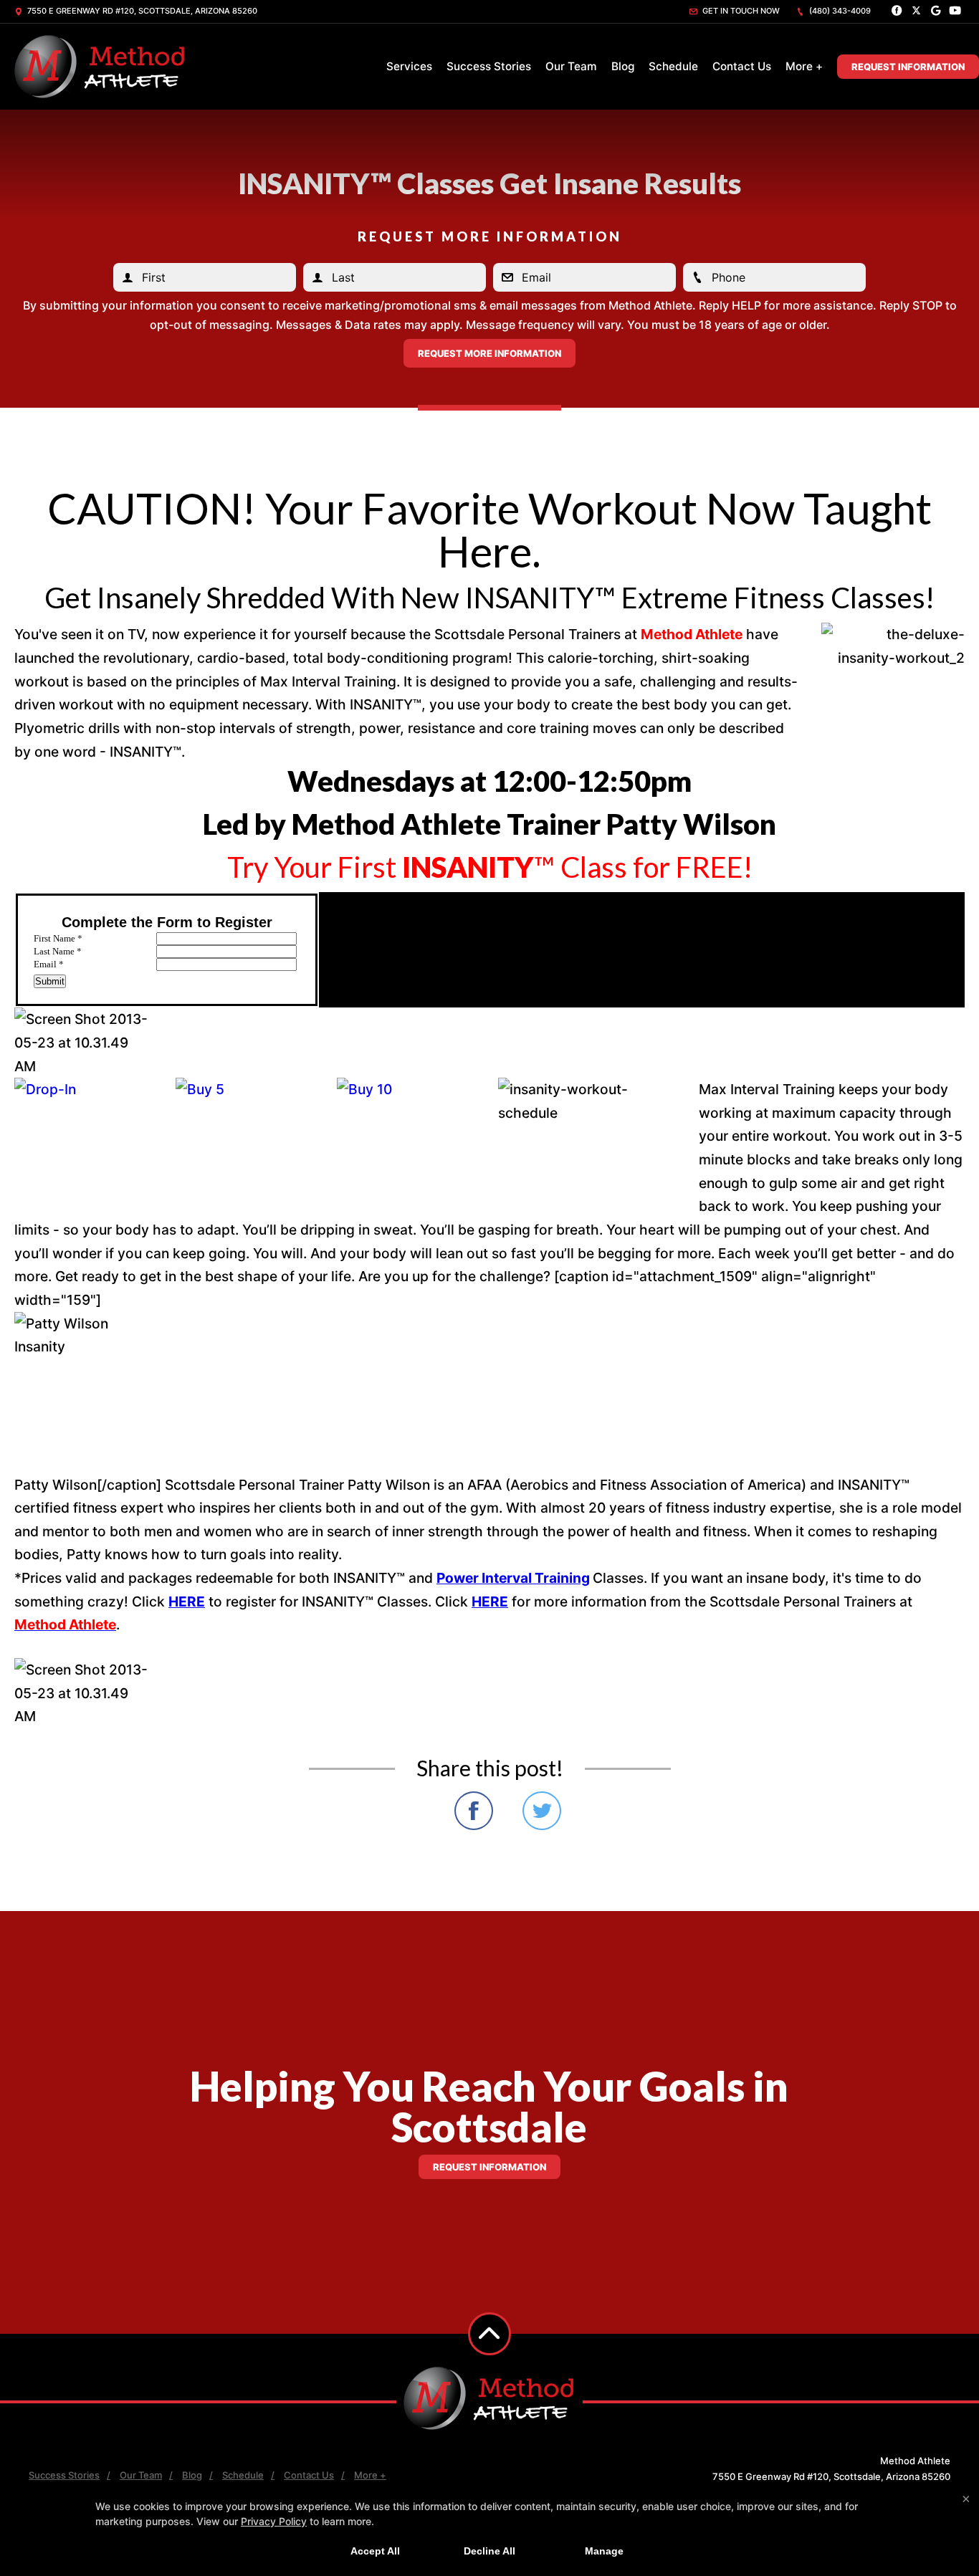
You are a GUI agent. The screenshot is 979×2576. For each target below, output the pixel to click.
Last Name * (58, 951)
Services (409, 66)
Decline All (489, 2551)
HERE (187, 1601)
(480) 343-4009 (839, 11)
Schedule (673, 66)
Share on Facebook (474, 1811)
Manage (604, 2551)
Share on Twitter (542, 1811)
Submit (50, 981)
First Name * (58, 938)
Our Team (571, 66)
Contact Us (742, 66)
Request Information (908, 67)
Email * (49, 964)
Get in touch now (740, 11)
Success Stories (489, 66)
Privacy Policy (274, 2521)
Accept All (375, 2551)
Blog (623, 66)
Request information (489, 2167)
